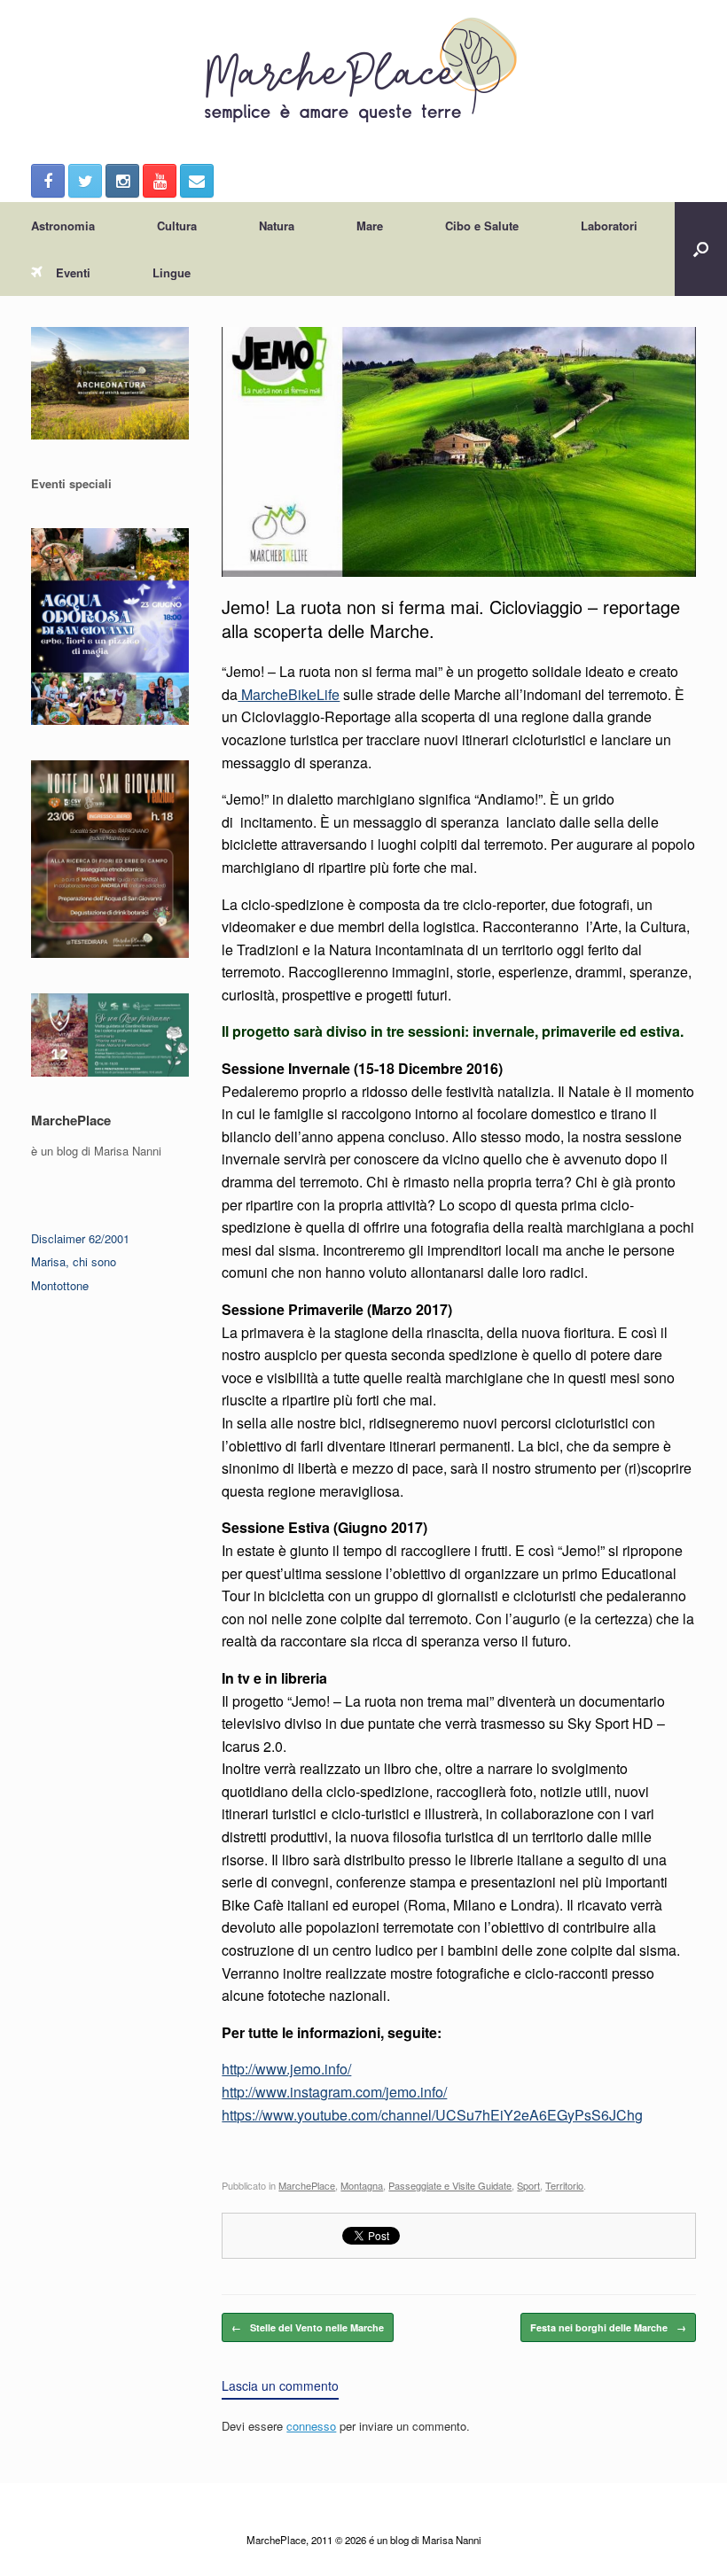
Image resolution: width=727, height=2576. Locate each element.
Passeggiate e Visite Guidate (450, 2185)
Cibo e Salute (482, 226)
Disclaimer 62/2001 (80, 1238)
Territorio (564, 2185)
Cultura (177, 226)
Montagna (362, 2185)
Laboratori (609, 226)
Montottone (60, 1285)
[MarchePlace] (363, 71)
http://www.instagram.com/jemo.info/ (334, 2092)
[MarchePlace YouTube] (160, 181)
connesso (311, 2426)
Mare (370, 226)
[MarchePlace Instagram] (122, 181)
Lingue (172, 272)
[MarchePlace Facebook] (48, 181)
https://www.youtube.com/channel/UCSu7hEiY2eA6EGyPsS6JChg (432, 2115)
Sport (528, 2185)
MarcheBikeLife (289, 694)
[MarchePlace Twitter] (85, 181)
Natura (277, 226)
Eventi (73, 272)
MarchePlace (307, 2185)
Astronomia (63, 226)
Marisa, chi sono (74, 1261)
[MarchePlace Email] (197, 181)
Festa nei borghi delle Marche (608, 2327)
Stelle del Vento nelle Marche (308, 2327)
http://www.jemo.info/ (286, 2069)
